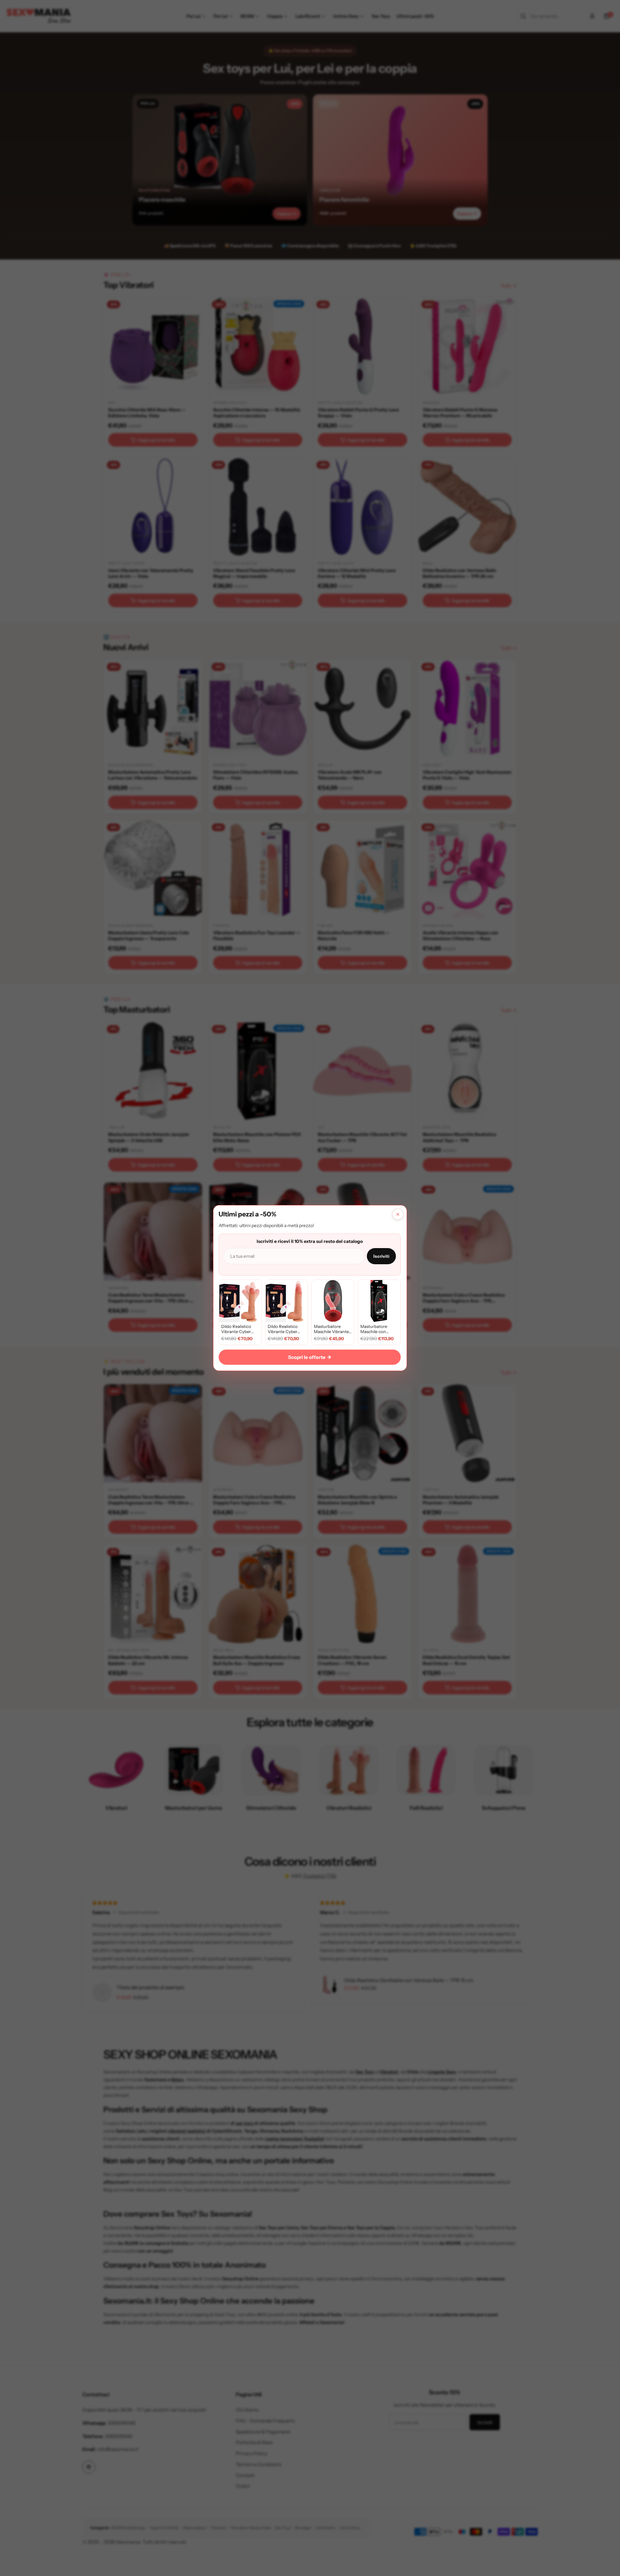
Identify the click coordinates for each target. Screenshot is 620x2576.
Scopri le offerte (310, 1357)
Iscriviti (381, 1256)
